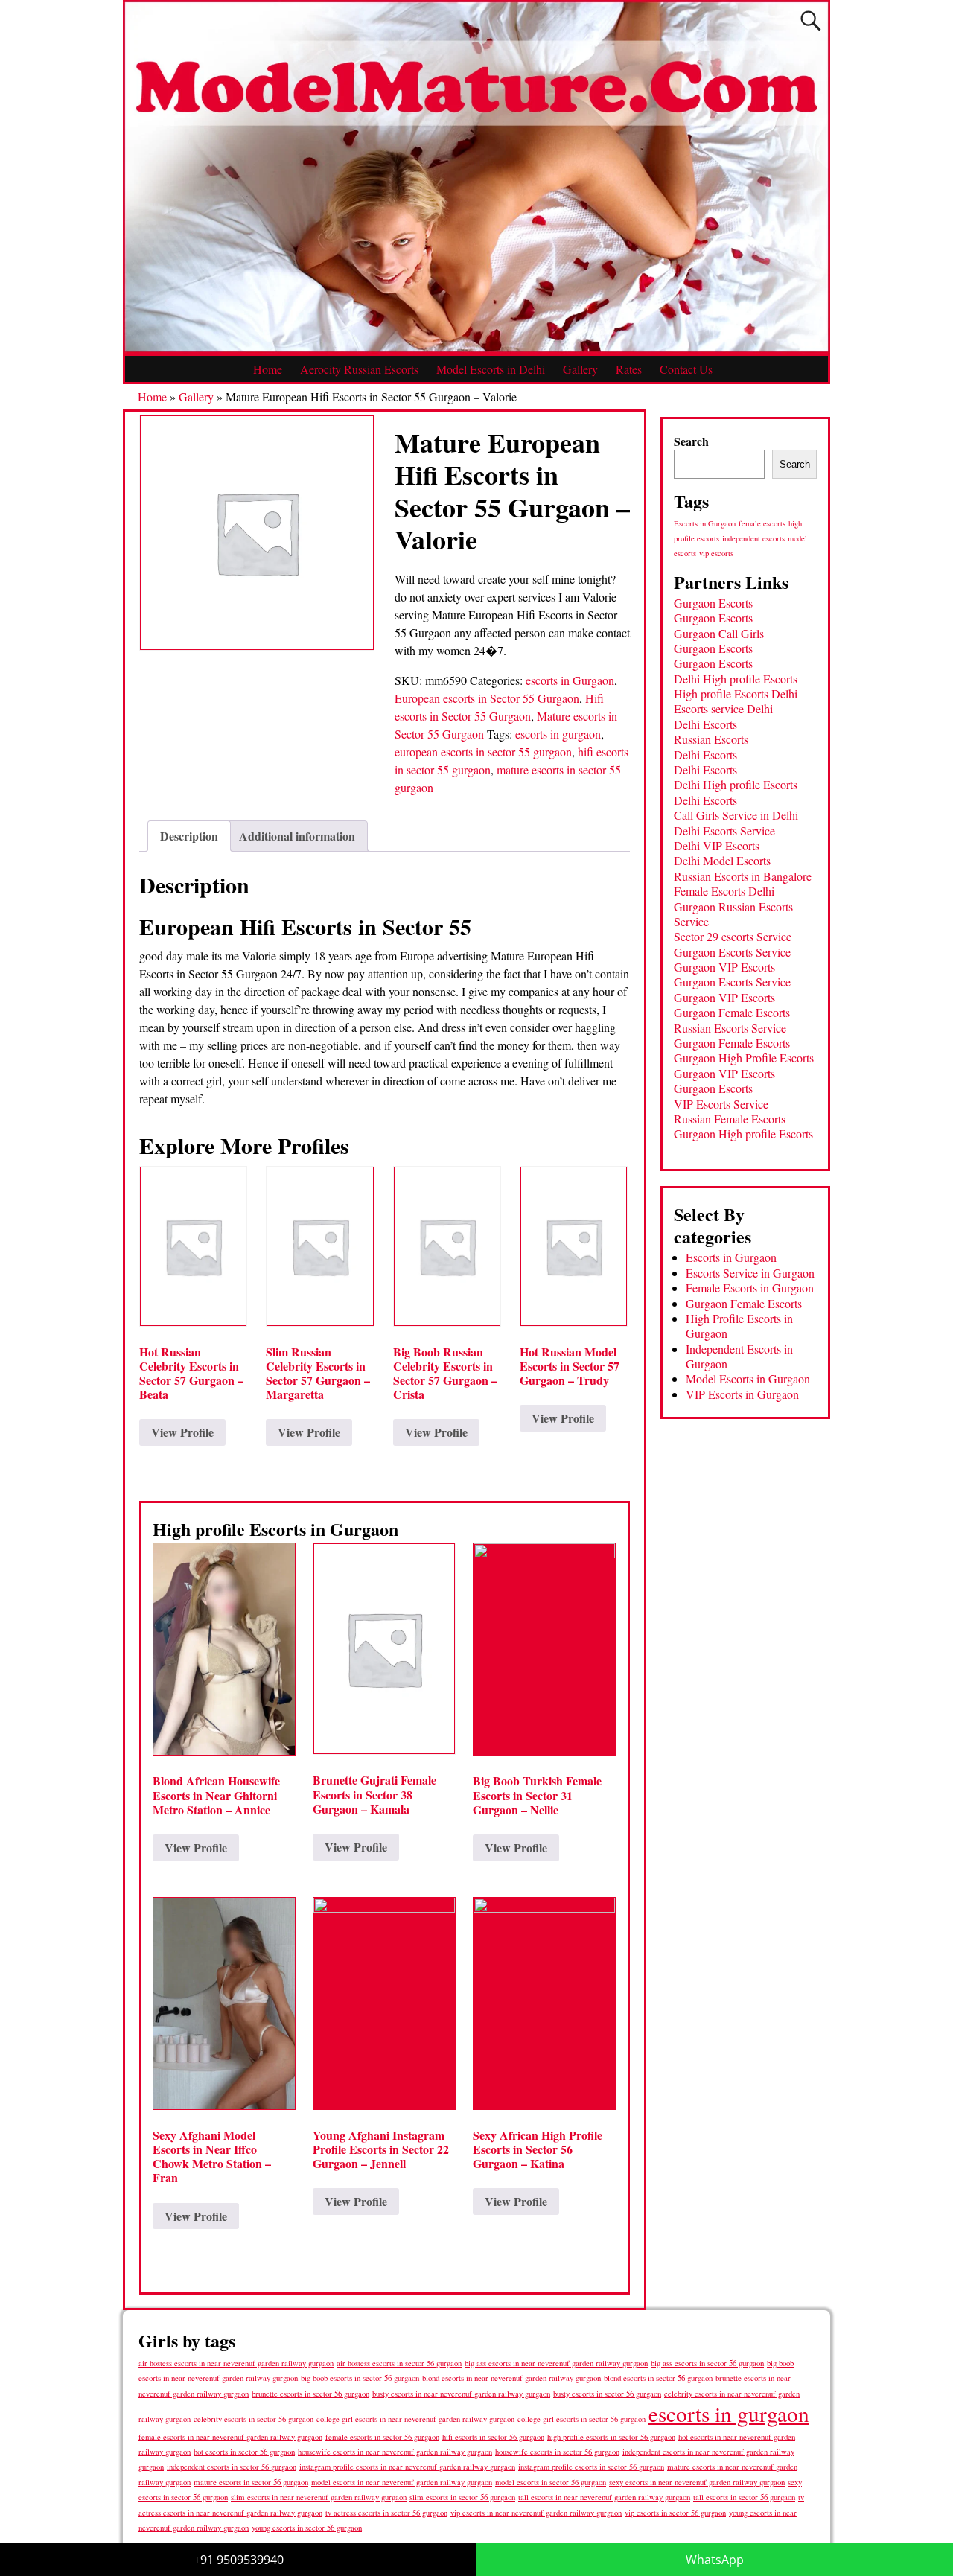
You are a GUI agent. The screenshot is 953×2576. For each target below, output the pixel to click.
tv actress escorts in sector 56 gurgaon (386, 2513)
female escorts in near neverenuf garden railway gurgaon (230, 2437)
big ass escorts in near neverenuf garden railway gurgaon (556, 2363)
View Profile (182, 1432)
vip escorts (716, 553)
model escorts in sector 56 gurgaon (551, 2482)
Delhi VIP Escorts (717, 845)
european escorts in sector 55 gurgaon (483, 752)
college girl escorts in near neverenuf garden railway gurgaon (415, 2419)
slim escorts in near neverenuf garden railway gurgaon (319, 2497)
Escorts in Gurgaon (705, 523)
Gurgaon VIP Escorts (724, 967)
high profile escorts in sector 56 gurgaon (611, 2437)
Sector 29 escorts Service (733, 936)
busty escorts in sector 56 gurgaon (607, 2393)
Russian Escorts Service (730, 1028)
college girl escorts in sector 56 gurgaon (581, 2419)
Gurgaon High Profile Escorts (744, 1058)
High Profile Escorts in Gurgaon (739, 1326)
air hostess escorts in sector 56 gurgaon (399, 2363)
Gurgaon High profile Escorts (743, 1134)
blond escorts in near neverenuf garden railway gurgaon (511, 2378)
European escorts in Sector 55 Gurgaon (487, 698)
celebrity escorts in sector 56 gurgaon (254, 2419)
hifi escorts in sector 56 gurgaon (493, 2437)
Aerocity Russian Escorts (359, 369)
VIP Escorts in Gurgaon (742, 1394)
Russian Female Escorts (730, 1119)
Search (691, 441)
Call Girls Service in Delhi (736, 815)
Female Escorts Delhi (724, 891)
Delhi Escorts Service (724, 830)
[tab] (189, 836)
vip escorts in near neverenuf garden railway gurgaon (536, 2513)
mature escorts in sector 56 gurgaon (251, 2482)
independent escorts (753, 538)
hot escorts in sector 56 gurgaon (244, 2451)
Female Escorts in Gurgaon (750, 1288)
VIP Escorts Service (721, 1104)
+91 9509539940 (239, 2560)
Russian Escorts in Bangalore (743, 876)
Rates (629, 369)
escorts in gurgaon (558, 734)
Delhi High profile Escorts (736, 679)
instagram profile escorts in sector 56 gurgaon (591, 2467)
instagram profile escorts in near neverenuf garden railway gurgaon (407, 2467)
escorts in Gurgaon (570, 680)
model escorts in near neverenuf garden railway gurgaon (402, 2482)
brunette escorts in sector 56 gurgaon (310, 2393)
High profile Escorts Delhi (736, 694)
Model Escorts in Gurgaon (748, 1378)
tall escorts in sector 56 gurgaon (744, 2497)
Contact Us (686, 369)
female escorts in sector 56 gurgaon (382, 2437)
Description (189, 836)
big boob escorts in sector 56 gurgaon (360, 2378)
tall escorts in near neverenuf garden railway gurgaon (604, 2497)
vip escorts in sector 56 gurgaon (675, 2513)
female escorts (762, 523)
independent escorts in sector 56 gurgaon (232, 2467)
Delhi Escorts (705, 724)
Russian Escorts (711, 739)
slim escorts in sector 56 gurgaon (462, 2497)
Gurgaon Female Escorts (732, 1012)
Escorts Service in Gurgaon (750, 1273)
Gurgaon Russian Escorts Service (733, 914)
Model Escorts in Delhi (491, 369)
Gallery (580, 369)
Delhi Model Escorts (722, 860)
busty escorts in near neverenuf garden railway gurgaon (461, 2393)
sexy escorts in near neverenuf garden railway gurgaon (697, 2482)
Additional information (297, 836)
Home (268, 369)
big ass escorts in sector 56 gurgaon (707, 2363)
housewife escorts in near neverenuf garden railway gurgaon (395, 2452)
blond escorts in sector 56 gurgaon (658, 2378)
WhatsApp (715, 2560)
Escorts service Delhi (723, 708)
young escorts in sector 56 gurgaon (307, 2527)
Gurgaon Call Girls (719, 633)
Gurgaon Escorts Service (732, 952)
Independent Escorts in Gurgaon (739, 1356)
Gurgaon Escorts (713, 603)
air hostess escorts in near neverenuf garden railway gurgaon (236, 2363)
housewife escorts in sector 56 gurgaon (557, 2452)
